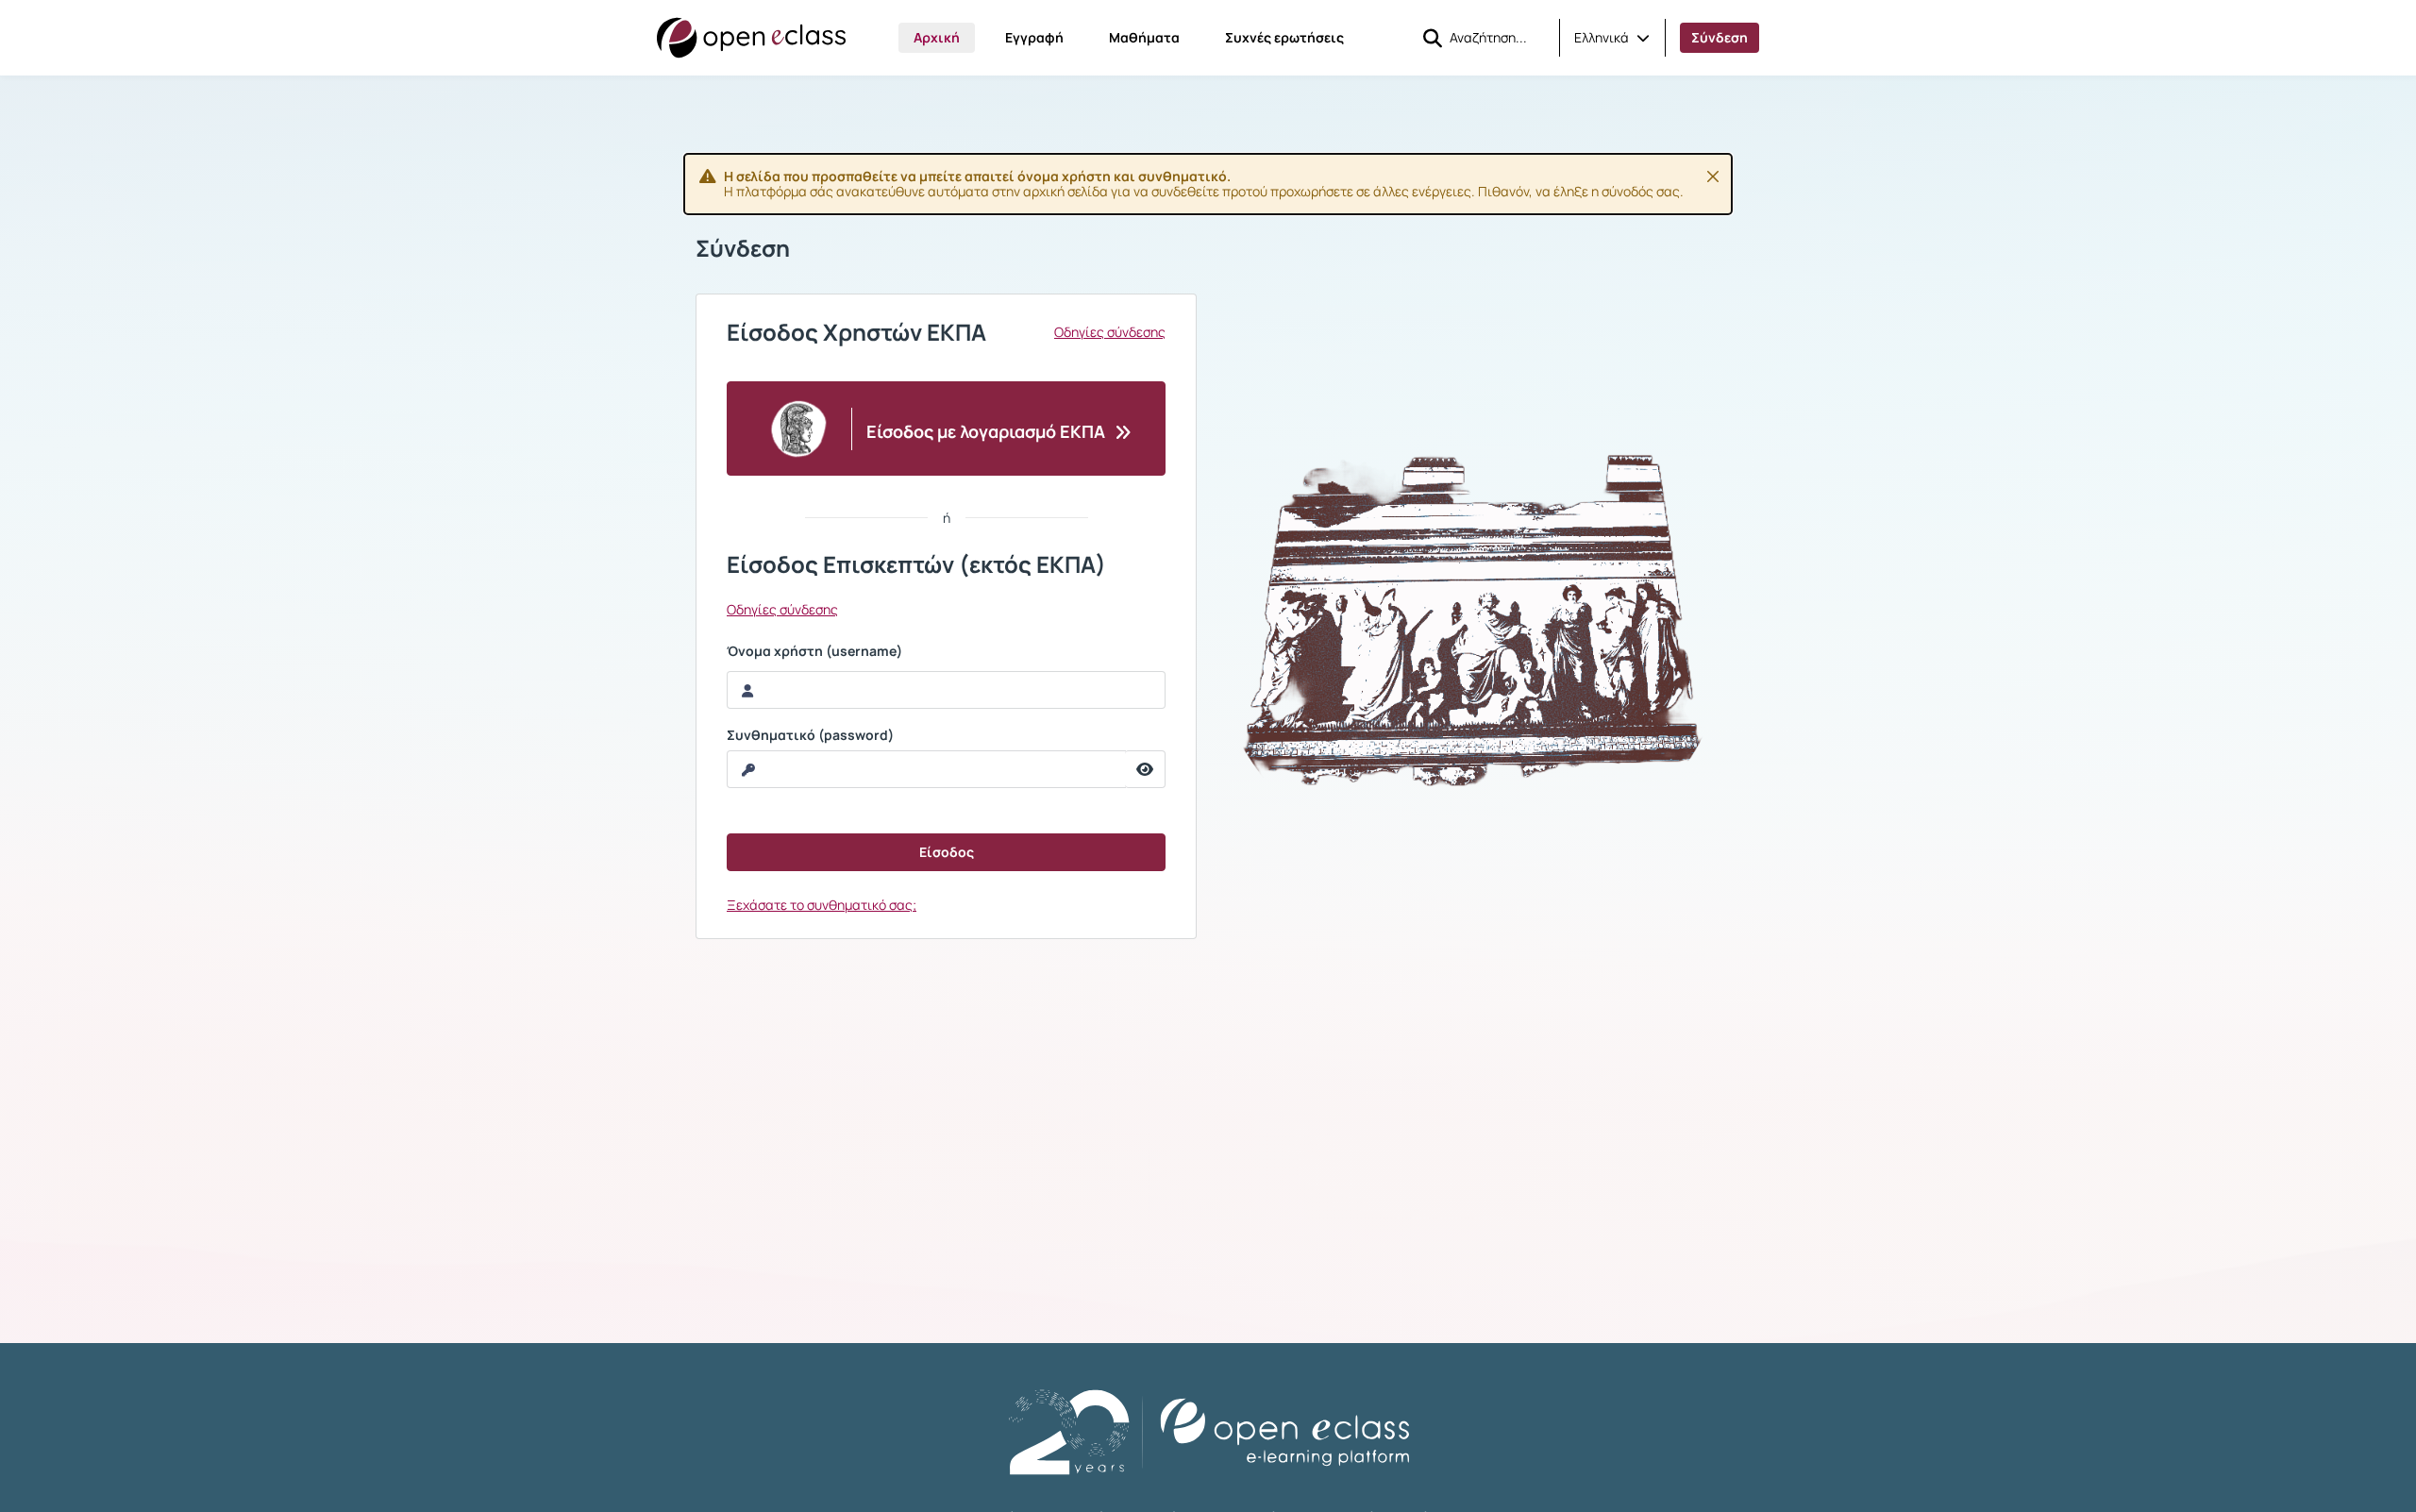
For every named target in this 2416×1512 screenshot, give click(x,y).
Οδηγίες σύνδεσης (1110, 332)
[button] (1612, 38)
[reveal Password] (1145, 769)
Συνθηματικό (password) (810, 735)
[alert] (1208, 184)
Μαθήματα (1144, 37)
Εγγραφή (1034, 37)
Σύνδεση (1720, 37)
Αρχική (937, 37)
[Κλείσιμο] (1713, 176)
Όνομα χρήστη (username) (814, 651)
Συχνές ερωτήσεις (1284, 37)
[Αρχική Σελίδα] (751, 38)
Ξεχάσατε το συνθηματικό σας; (822, 905)
